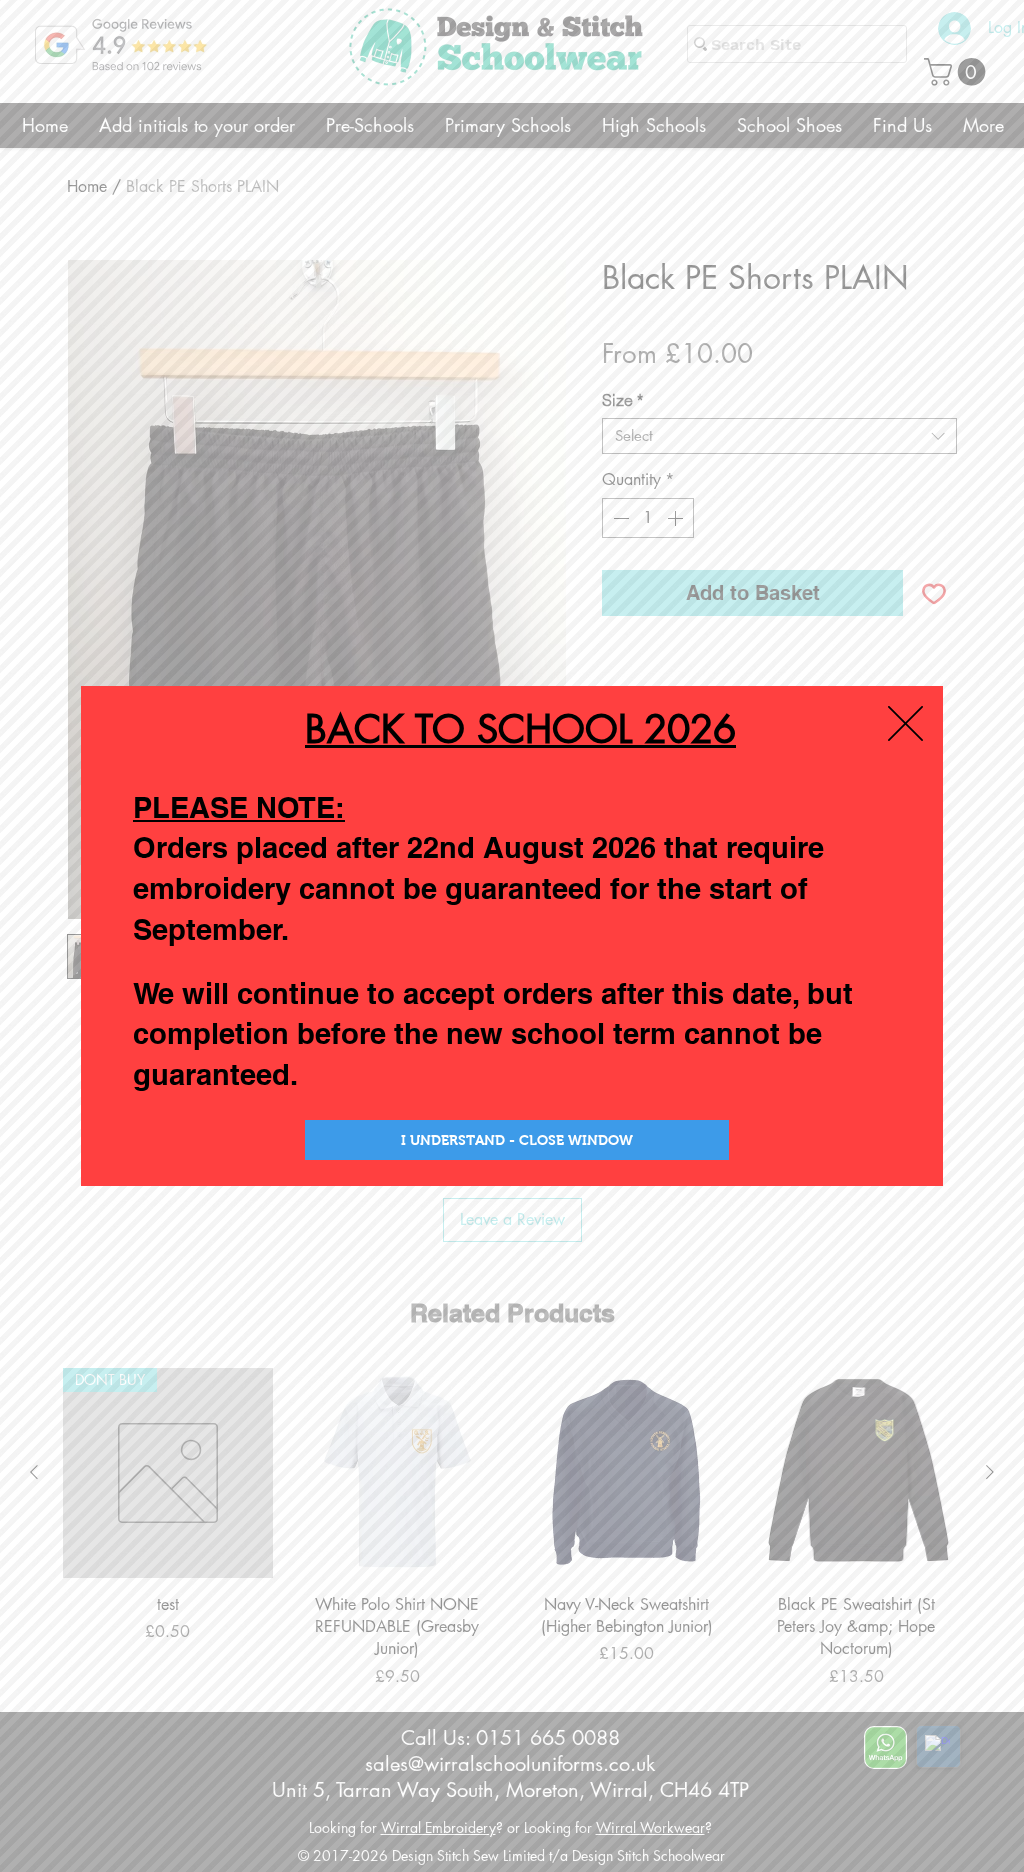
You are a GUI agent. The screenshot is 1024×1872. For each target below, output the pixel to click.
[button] (905, 723)
